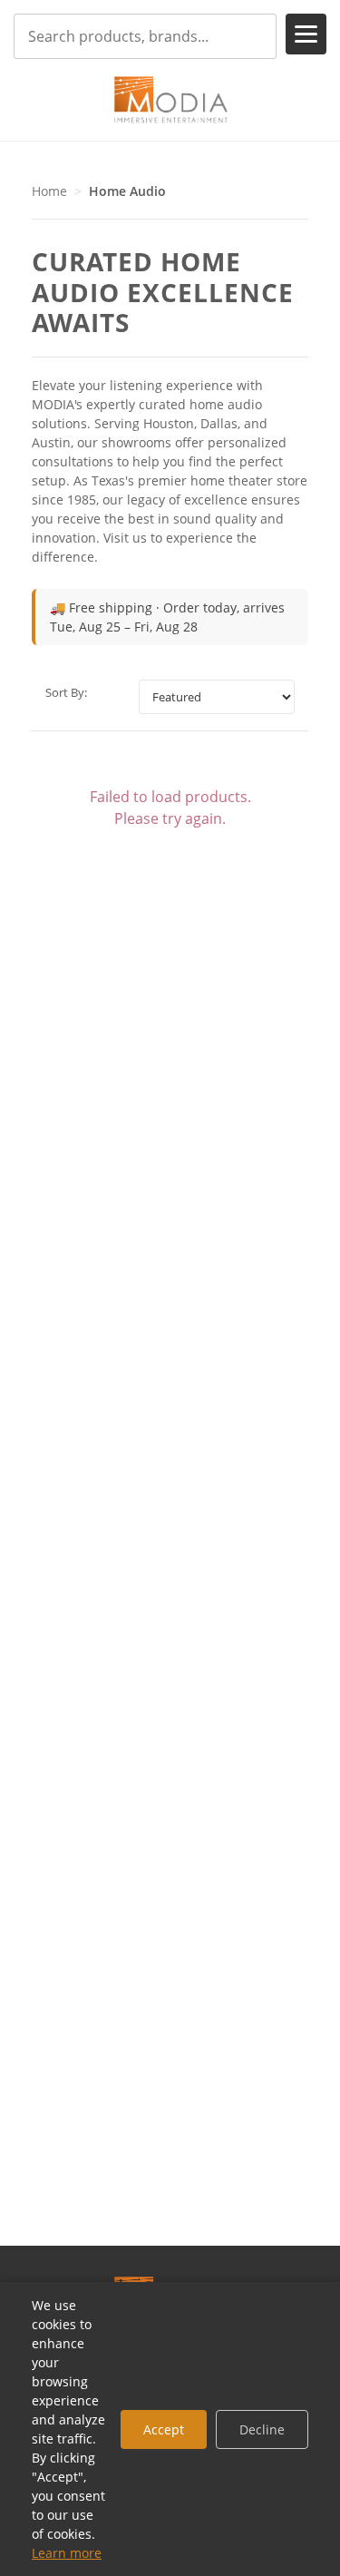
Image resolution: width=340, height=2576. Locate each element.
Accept (164, 2429)
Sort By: (66, 692)
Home (49, 191)
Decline (262, 2429)
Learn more (67, 2553)
